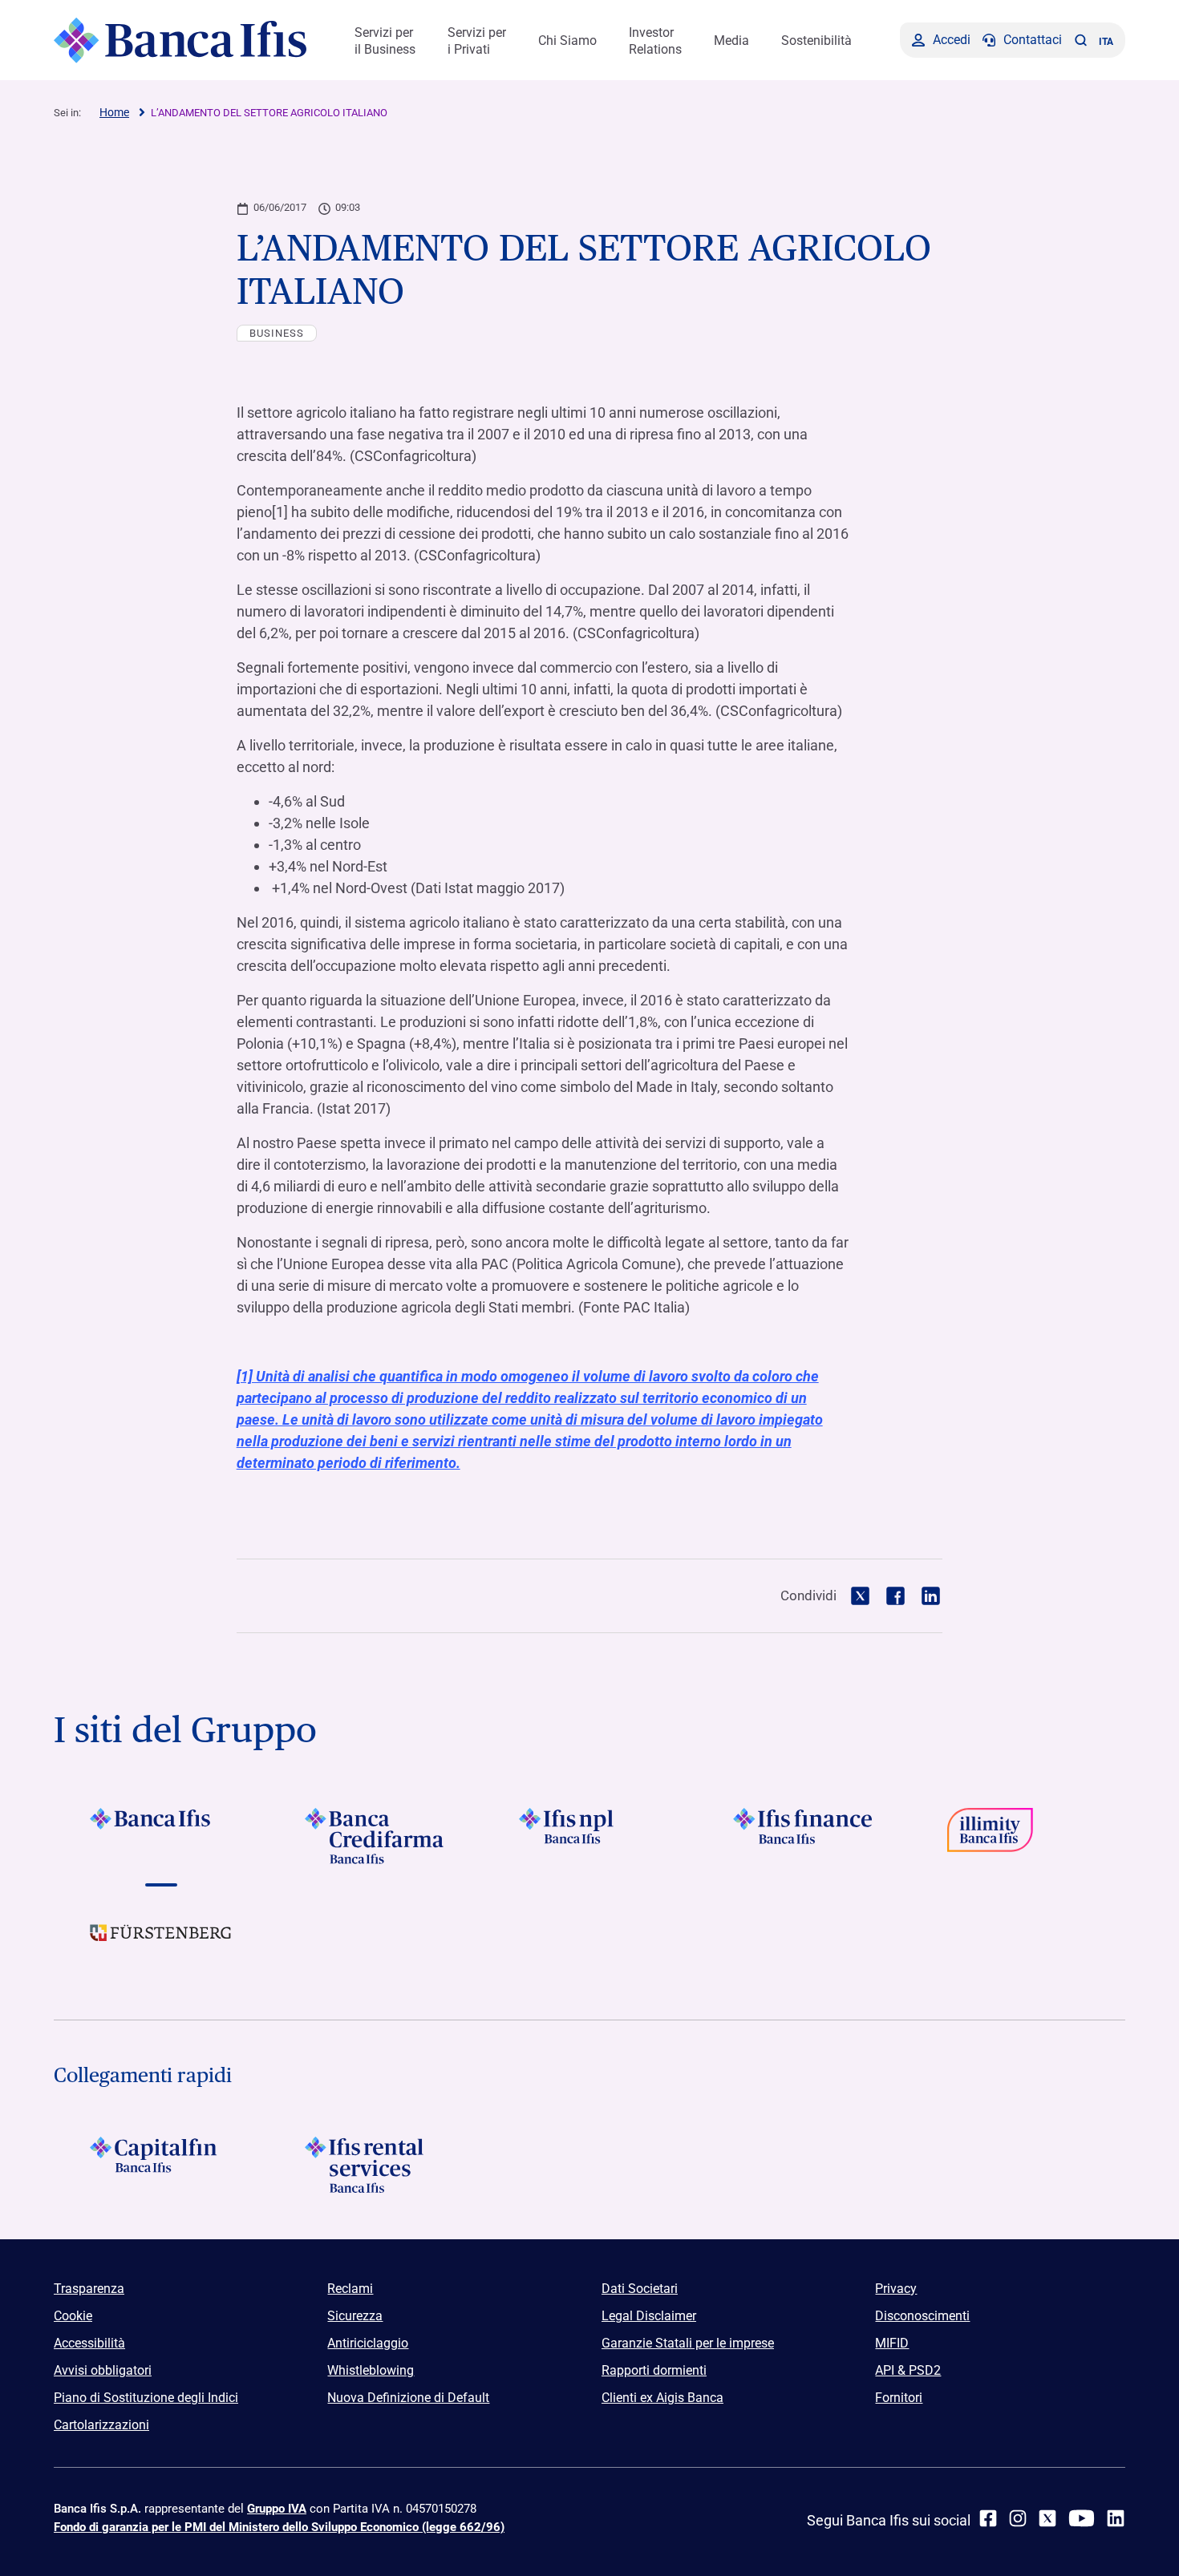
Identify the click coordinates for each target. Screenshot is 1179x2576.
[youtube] (1082, 2518)
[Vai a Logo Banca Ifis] (161, 1836)
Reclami (350, 2289)
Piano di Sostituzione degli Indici (146, 2398)
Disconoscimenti (922, 2316)
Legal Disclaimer (649, 2316)
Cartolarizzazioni (101, 2425)
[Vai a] (589, 1836)
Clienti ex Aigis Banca (662, 2398)
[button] (1080, 40)
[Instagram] (1018, 2518)
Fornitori (899, 2398)
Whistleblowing (371, 2370)
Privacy (896, 2289)
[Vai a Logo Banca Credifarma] (375, 1836)
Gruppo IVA (277, 2509)
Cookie (73, 2316)
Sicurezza (355, 2316)
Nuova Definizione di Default (408, 2398)
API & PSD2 (908, 2370)
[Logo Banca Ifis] (180, 40)
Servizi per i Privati (477, 41)
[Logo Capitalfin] (161, 2165)
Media (731, 40)
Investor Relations (655, 41)
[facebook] (988, 2518)
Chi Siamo (567, 40)
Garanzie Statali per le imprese (688, 2343)
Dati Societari (640, 2289)
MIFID (892, 2343)
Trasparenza (89, 2289)
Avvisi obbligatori (103, 2370)
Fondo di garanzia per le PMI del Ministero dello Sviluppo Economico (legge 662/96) (279, 2527)
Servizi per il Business (385, 41)
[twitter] (1047, 2518)
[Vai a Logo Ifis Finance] (804, 1836)
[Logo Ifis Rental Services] (375, 2165)
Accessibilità (89, 2343)
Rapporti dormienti (654, 2370)
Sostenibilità (816, 40)
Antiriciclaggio (368, 2343)
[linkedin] (1116, 2518)
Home (114, 112)
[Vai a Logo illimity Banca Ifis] (1018, 1836)
